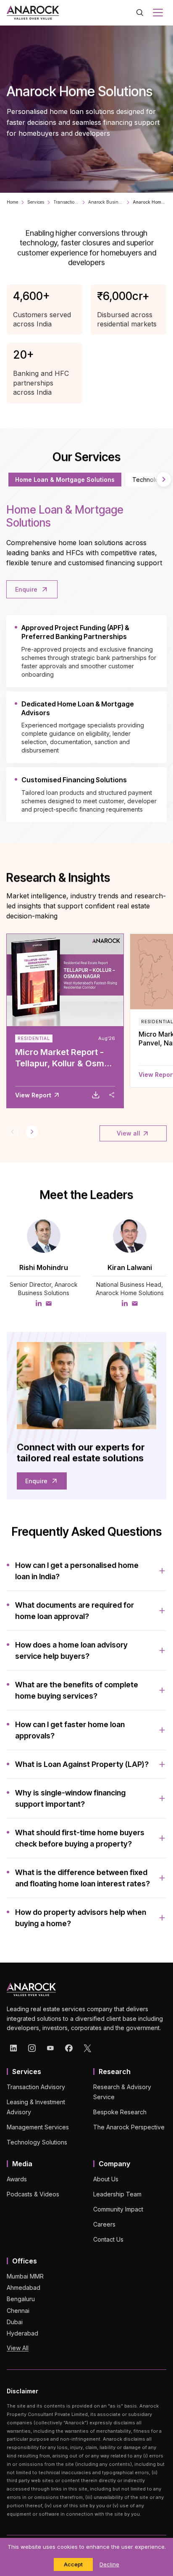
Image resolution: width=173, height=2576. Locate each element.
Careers (104, 2224)
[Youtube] (50, 2048)
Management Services (38, 2127)
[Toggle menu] (158, 13)
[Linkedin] (13, 2048)
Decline (109, 2564)
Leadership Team (117, 2194)
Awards (17, 2179)
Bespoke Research (120, 2112)
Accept (73, 2564)
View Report (33, 1095)
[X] (87, 2048)
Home (12, 202)
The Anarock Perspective (129, 2127)
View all (128, 1133)
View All (18, 2348)
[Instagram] (32, 2048)
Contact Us (108, 2239)
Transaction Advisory (66, 202)
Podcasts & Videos (33, 2194)
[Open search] (140, 13)
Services (36, 202)
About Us (106, 2179)
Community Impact (118, 2209)
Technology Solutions (37, 2142)
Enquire (26, 589)
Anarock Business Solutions (106, 202)
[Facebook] (69, 2048)
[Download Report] (96, 1095)
